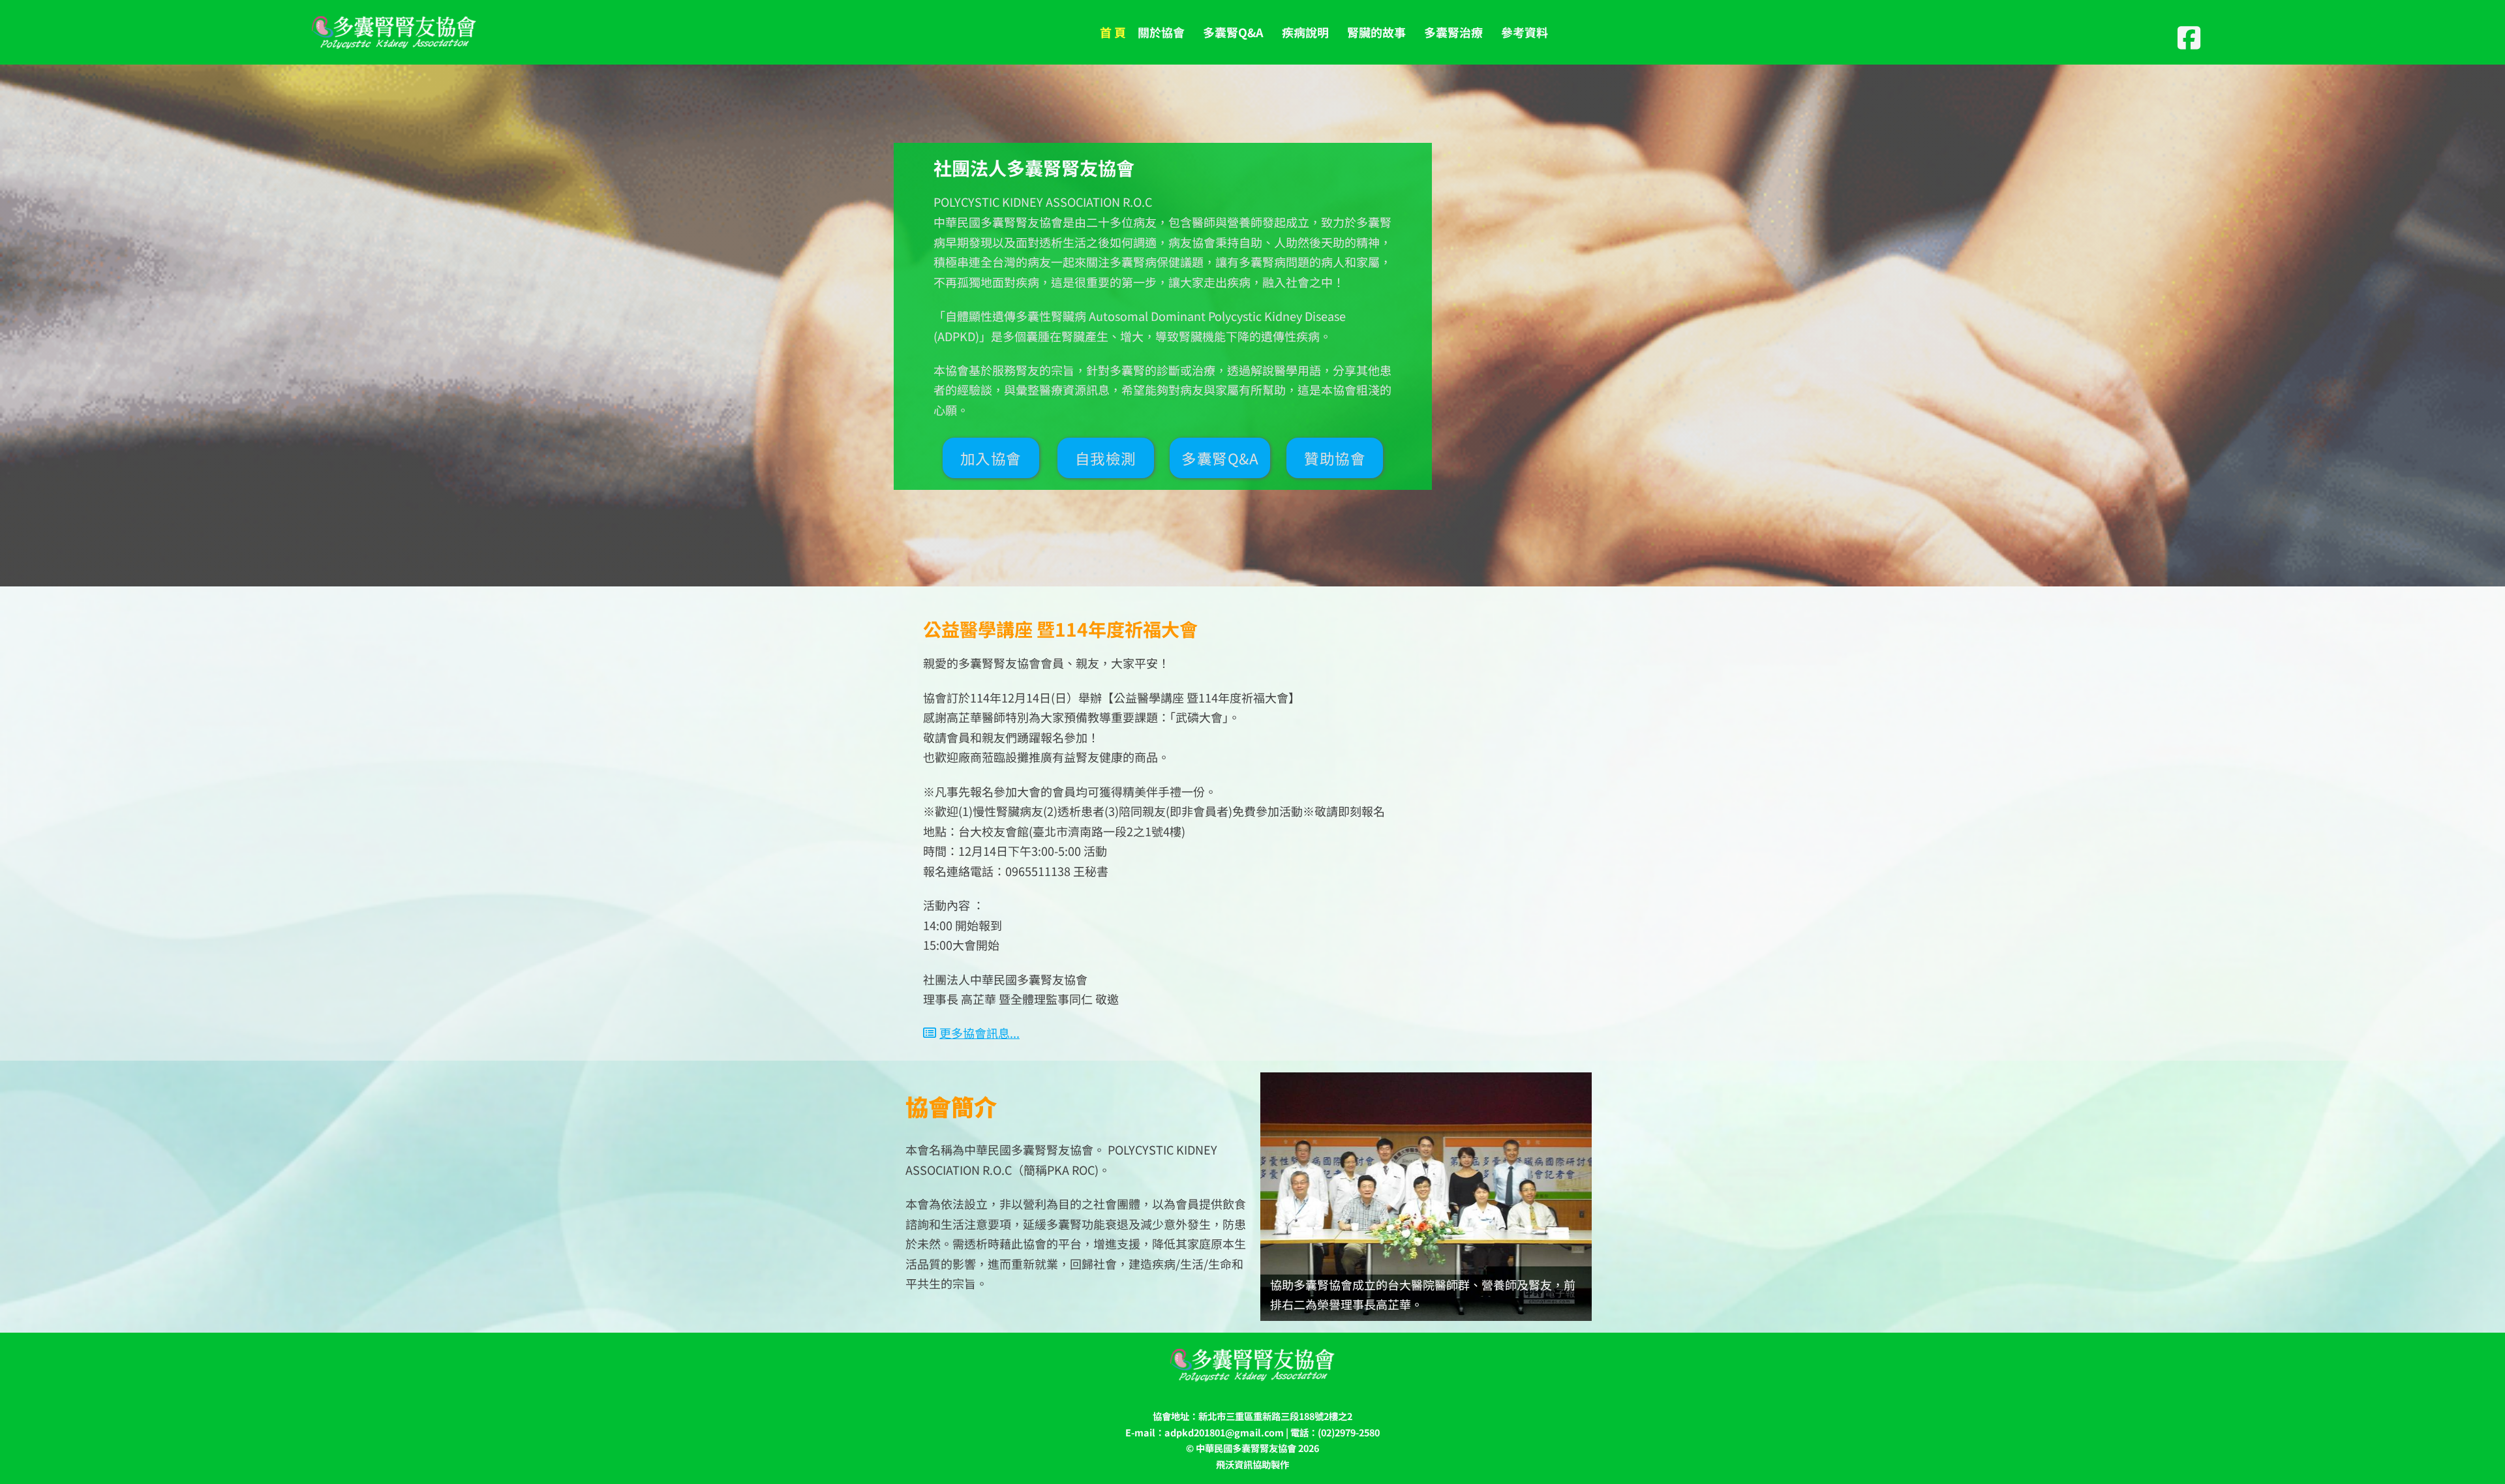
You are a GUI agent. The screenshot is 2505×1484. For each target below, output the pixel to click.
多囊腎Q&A (1220, 458)
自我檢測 (1106, 458)
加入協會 (991, 458)
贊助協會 (1335, 458)
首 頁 (1113, 32)
